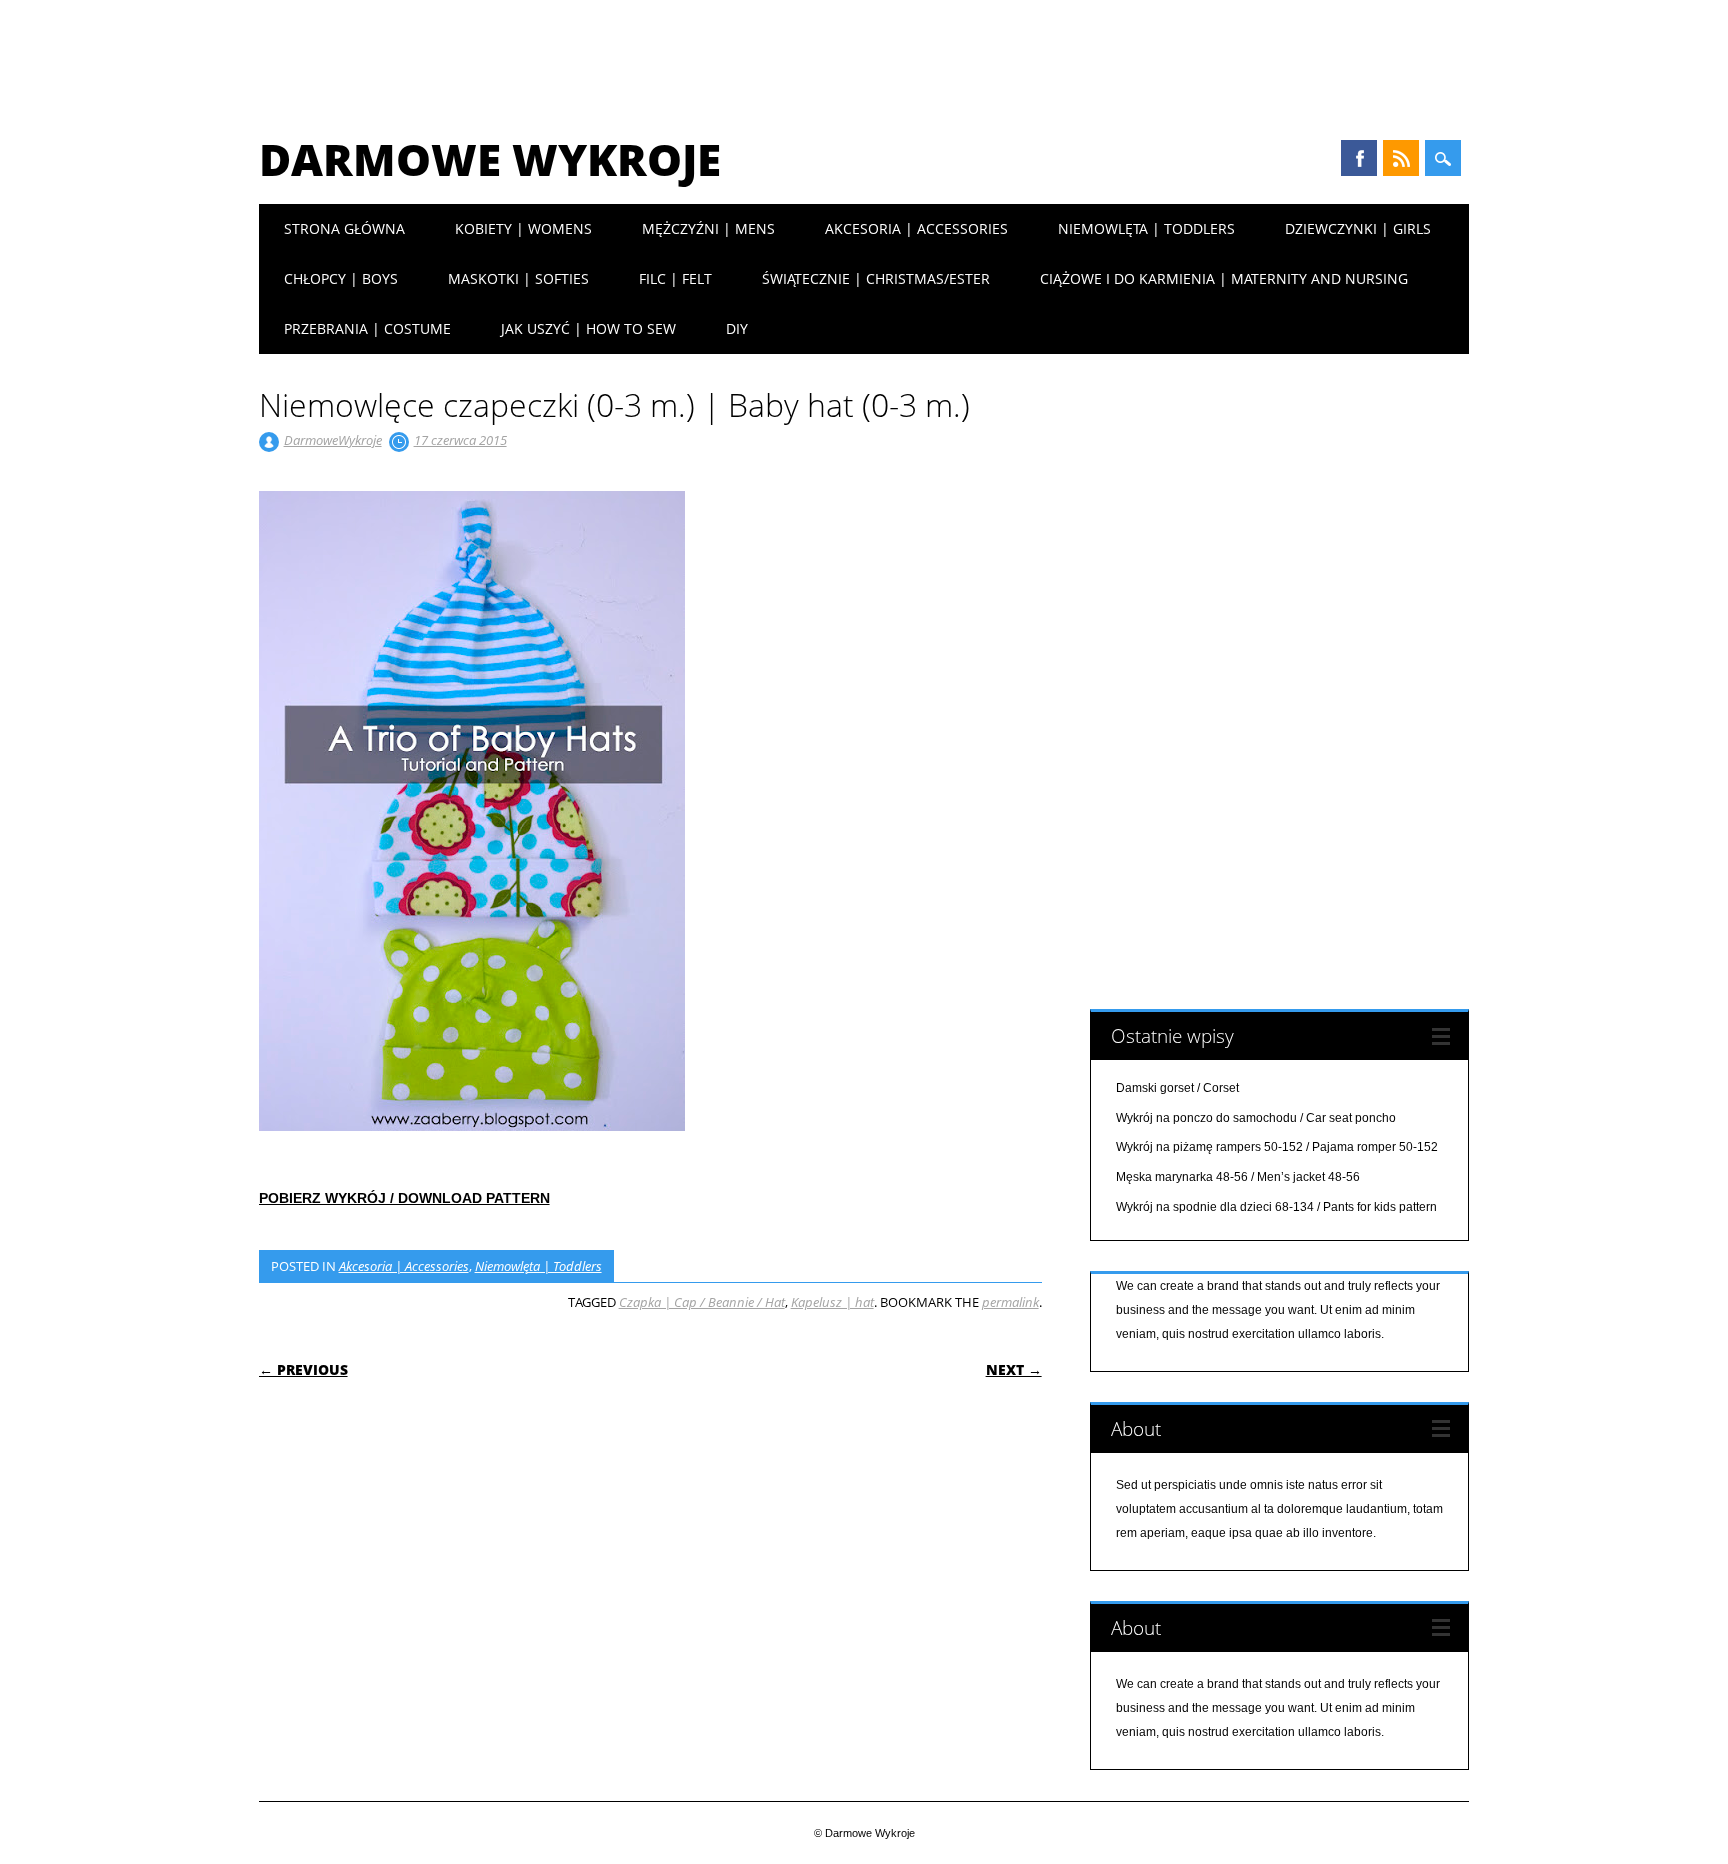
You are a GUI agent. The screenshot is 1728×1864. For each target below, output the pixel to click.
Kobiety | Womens (523, 228)
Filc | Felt (675, 278)
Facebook (1359, 158)
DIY (737, 328)
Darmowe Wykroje (490, 159)
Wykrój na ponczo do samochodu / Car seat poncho (1256, 1118)
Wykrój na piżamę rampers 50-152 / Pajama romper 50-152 (1277, 1147)
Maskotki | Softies (518, 278)
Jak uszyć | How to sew (588, 328)
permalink (1010, 1302)
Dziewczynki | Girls (1358, 228)
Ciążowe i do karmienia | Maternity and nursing (1224, 278)
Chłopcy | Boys (341, 278)
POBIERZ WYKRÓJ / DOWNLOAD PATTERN (404, 1198)
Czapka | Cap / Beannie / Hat (702, 1302)
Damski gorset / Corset (1177, 1088)
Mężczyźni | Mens (708, 228)
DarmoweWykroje (333, 440)
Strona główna (344, 228)
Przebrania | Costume (367, 328)
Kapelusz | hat (832, 1302)
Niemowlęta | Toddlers (1146, 228)
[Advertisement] (864, 55)
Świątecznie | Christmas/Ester (876, 278)
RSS (1401, 158)
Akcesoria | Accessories (916, 228)
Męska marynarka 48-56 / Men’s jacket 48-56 (1238, 1177)
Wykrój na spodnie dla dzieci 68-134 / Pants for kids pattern (1276, 1207)
